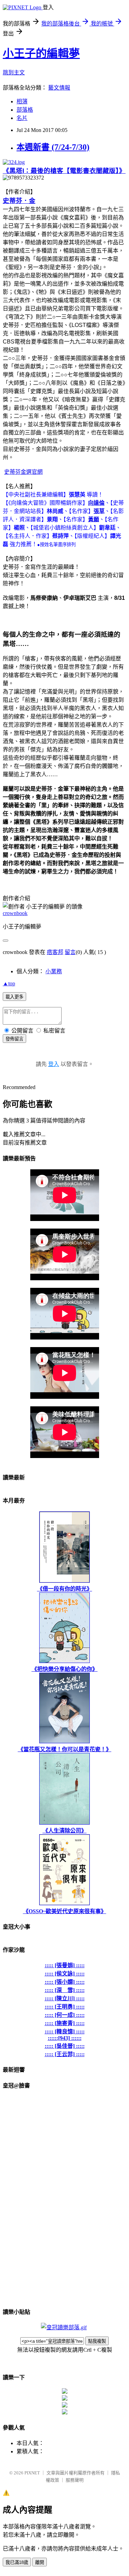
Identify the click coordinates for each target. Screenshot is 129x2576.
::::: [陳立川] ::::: (65, 1998)
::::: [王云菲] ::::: (65, 2054)
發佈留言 (14, 1039)
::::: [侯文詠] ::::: (65, 1974)
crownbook (15, 913)
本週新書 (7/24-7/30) (53, 147)
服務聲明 (75, 2480)
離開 (40, 2562)
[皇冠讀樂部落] (64, 2327)
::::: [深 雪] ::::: (65, 1990)
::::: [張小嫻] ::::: (65, 1982)
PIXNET (32, 2473)
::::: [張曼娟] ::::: (65, 1965)
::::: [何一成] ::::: (65, 2015)
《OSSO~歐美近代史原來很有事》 (65, 1911)
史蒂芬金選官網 (23, 472)
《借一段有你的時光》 (65, 1589)
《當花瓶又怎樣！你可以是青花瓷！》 (65, 1749)
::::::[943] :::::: (65, 2038)
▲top (9, 983)
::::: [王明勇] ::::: (65, 2007)
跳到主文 (14, 73)
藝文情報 (59, 88)
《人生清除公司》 (65, 1831)
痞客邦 (55, 952)
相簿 (22, 101)
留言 (70, 952)
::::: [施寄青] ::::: (65, 2023)
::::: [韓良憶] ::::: (65, 2031)
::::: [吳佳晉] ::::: (65, 2046)
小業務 (54, 971)
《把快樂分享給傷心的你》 (65, 1669)
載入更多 (14, 997)
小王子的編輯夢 (41, 53)
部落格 (25, 110)
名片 (22, 118)
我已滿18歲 (17, 2562)
